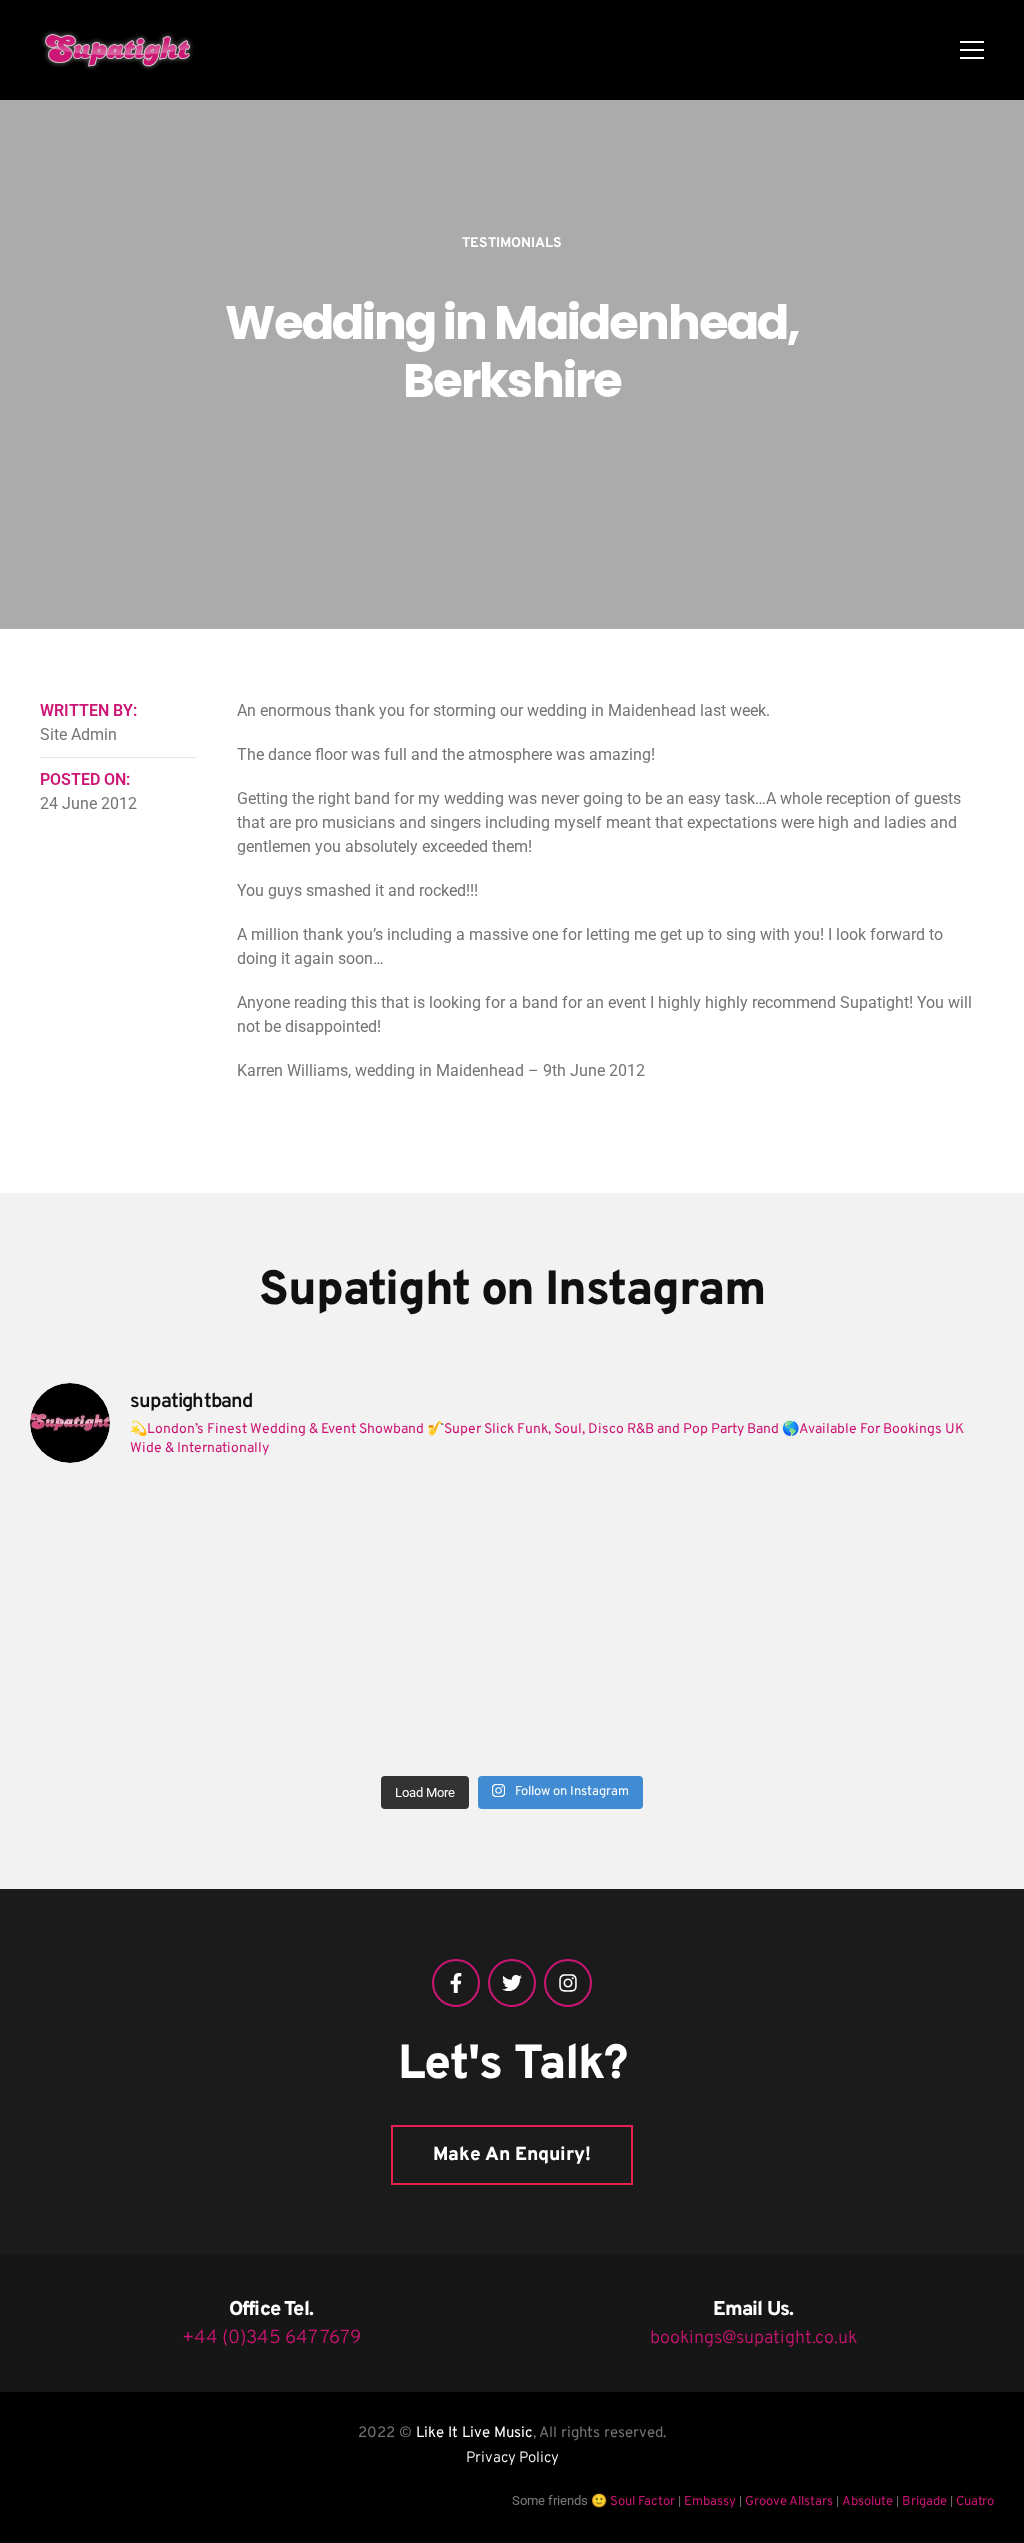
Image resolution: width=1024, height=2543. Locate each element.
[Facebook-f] (456, 1983)
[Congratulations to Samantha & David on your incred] (147, 1693)
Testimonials (512, 243)
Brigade (924, 2502)
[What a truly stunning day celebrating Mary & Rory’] (634, 1552)
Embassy (710, 2502)
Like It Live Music (474, 2433)
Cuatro (975, 2502)
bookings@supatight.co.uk (753, 2338)
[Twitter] (512, 1983)
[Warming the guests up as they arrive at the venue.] (878, 1693)
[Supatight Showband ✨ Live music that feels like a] (634, 1693)
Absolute (867, 2502)
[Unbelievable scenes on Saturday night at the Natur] (878, 1552)
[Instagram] (568, 1983)
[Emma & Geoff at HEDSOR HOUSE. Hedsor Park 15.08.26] (147, 1552)
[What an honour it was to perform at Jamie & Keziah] (391, 1693)
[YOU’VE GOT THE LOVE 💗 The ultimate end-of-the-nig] (391, 1552)
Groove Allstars (789, 2502)
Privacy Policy (512, 2458)
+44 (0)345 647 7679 (271, 2338)
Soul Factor (642, 2502)
